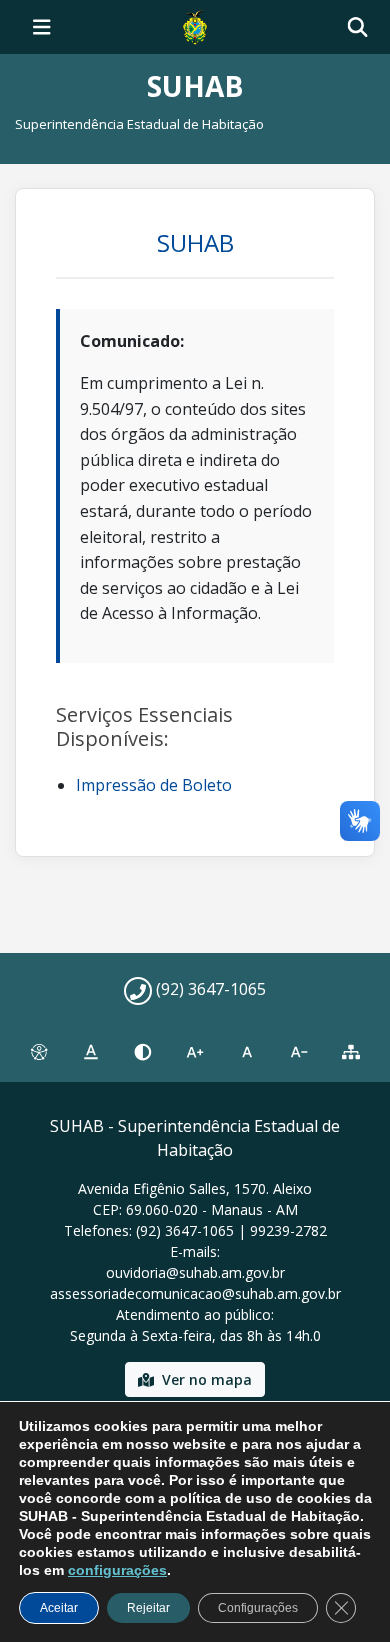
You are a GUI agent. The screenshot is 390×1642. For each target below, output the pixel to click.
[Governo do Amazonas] (195, 25)
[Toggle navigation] (42, 27)
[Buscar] (357, 27)
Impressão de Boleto (154, 785)
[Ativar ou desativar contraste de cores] (143, 1052)
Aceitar (59, 1608)
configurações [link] (117, 1570)
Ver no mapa (207, 1379)
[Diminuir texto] (299, 1052)
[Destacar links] (91, 1052)
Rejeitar (148, 1608)
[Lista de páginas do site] (351, 1052)
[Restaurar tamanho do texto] (247, 1052)
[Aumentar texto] (195, 1052)
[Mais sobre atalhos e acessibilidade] (39, 1052)
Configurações (258, 1608)
